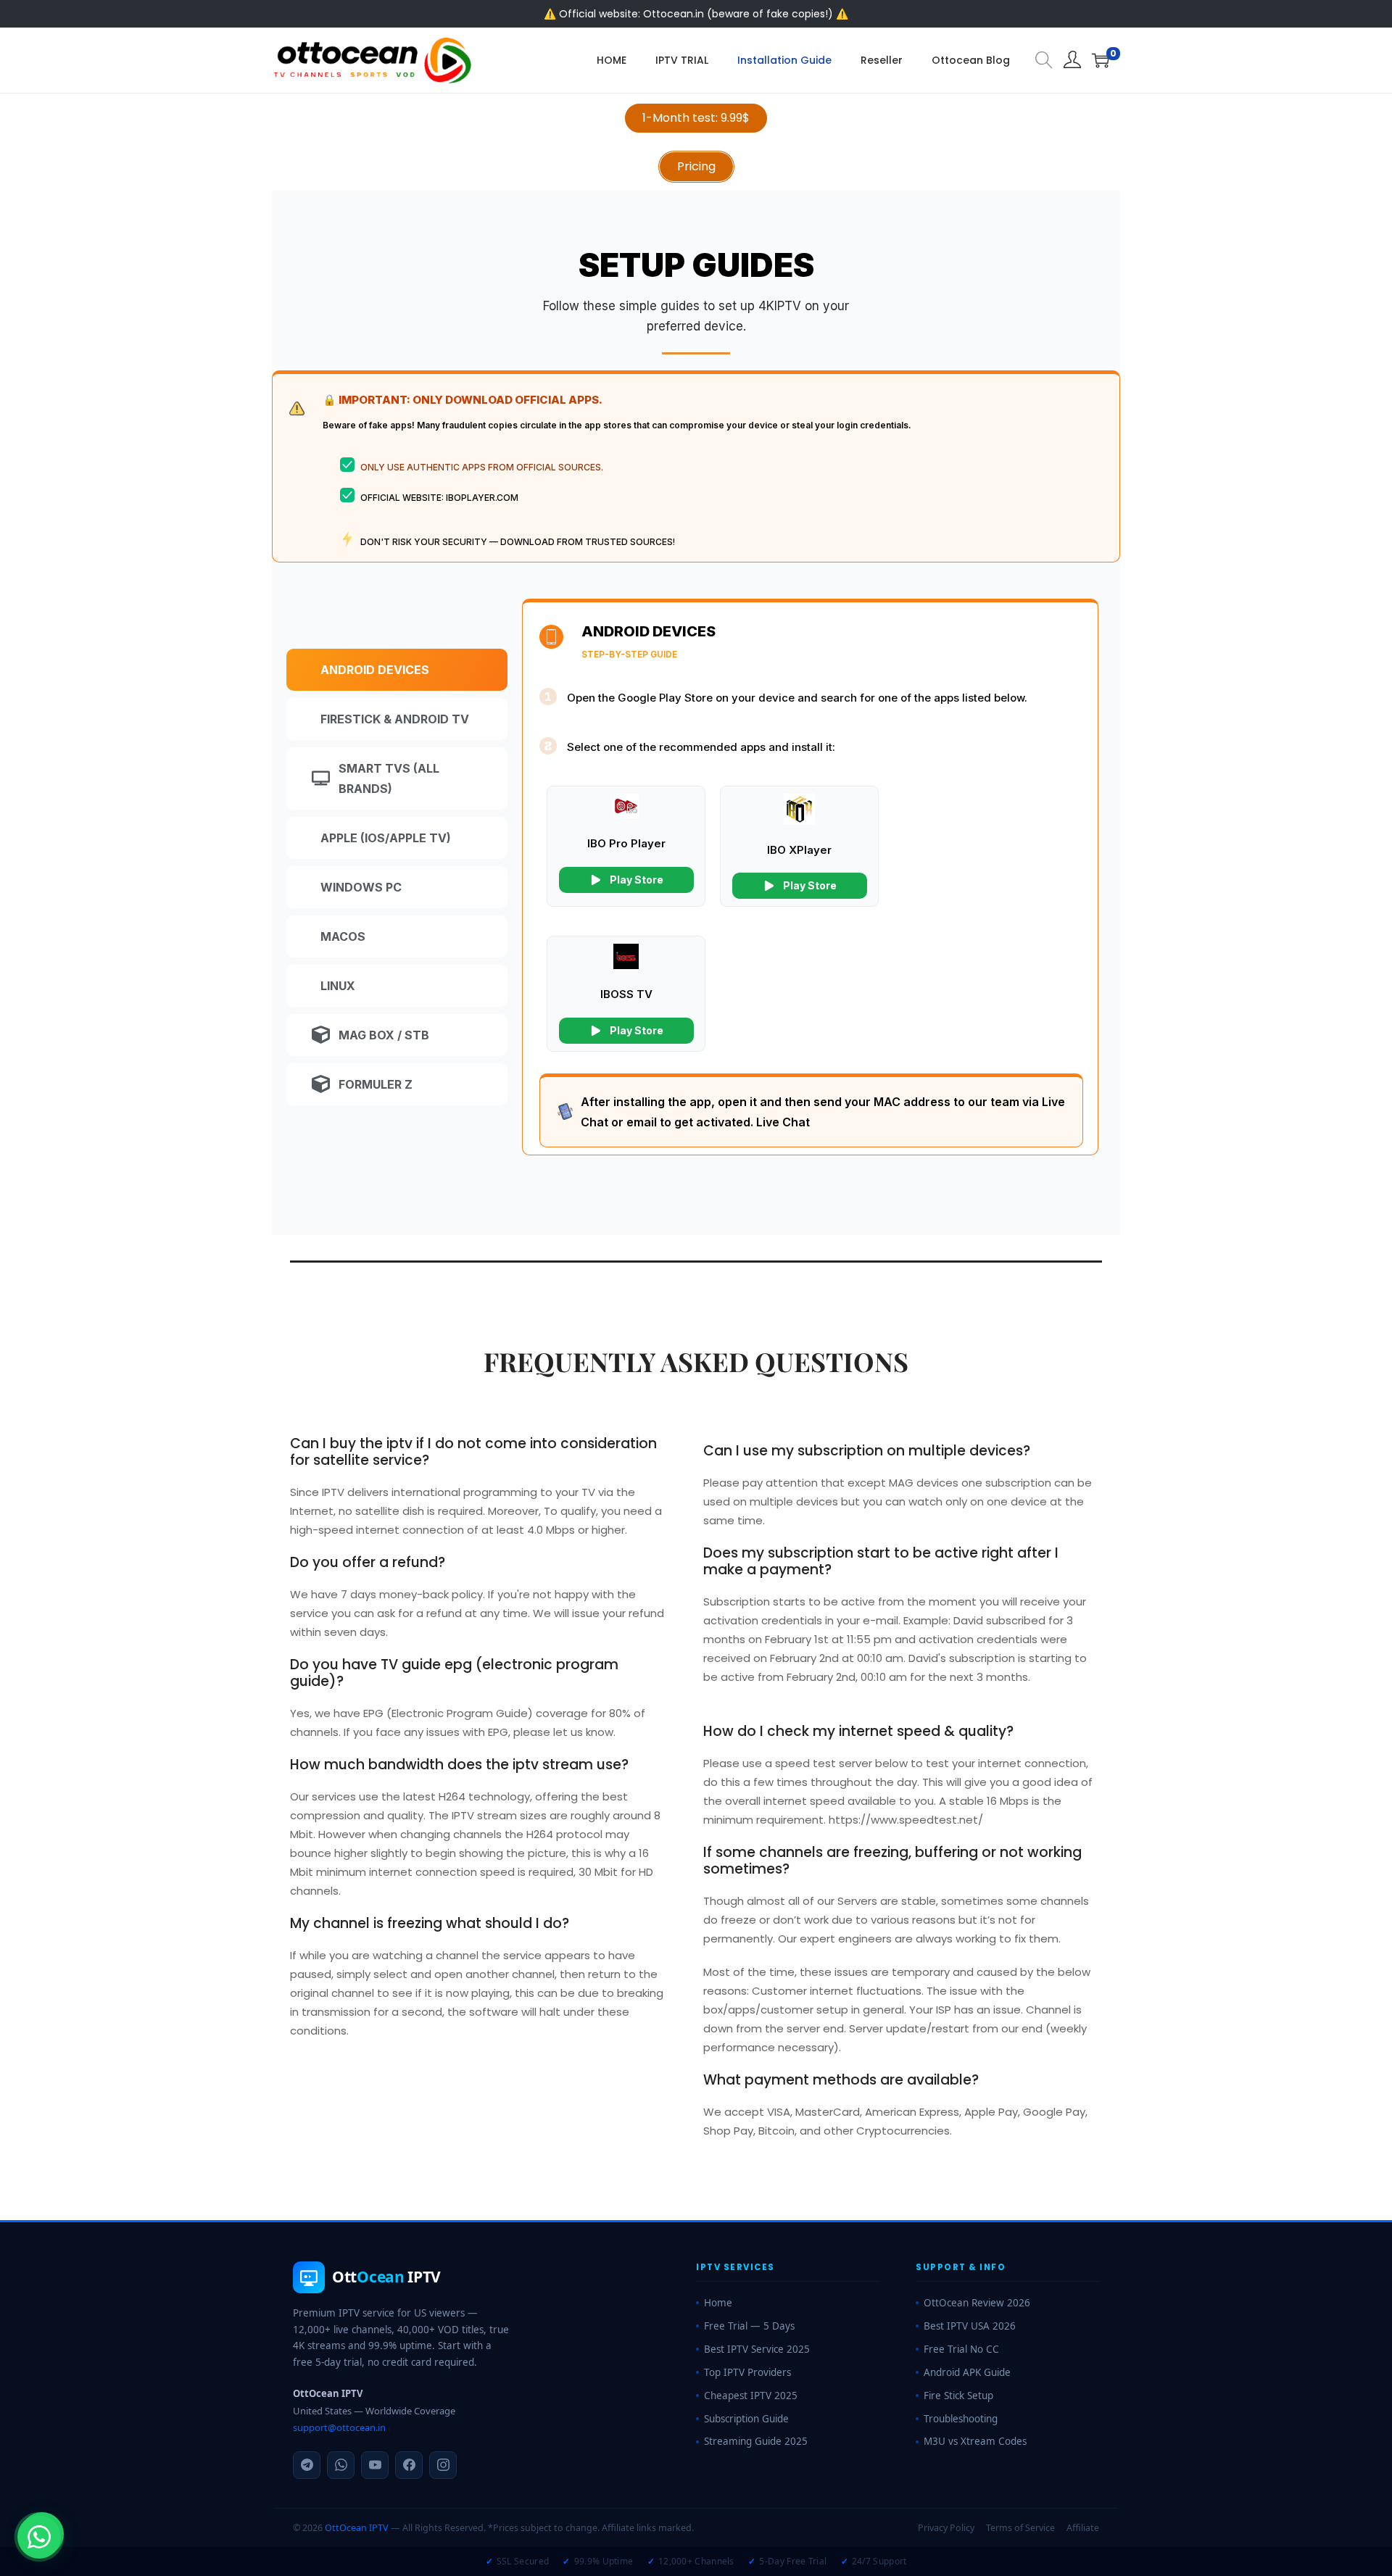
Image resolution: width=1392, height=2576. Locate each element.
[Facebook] (409, 2465)
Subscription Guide (746, 2419)
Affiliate (1083, 2528)
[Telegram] (307, 2465)
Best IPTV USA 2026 (970, 2326)
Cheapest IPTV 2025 (751, 2396)
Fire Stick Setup (958, 2396)
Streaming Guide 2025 (756, 2441)
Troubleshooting (961, 2419)
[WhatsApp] (341, 2465)
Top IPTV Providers (747, 2372)
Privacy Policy (946, 2528)
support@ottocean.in (339, 2427)
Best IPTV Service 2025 (757, 2349)
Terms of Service (1020, 2528)
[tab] (397, 670)
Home (718, 2303)
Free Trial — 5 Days (749, 2326)
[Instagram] (443, 2465)
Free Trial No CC (961, 2349)
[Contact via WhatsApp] (39, 2537)
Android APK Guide (967, 2372)
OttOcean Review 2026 (977, 2303)
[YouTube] (375, 2465)
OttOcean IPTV (357, 2528)
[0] (1101, 60)
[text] (696, 316)
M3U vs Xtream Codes (975, 2441)
